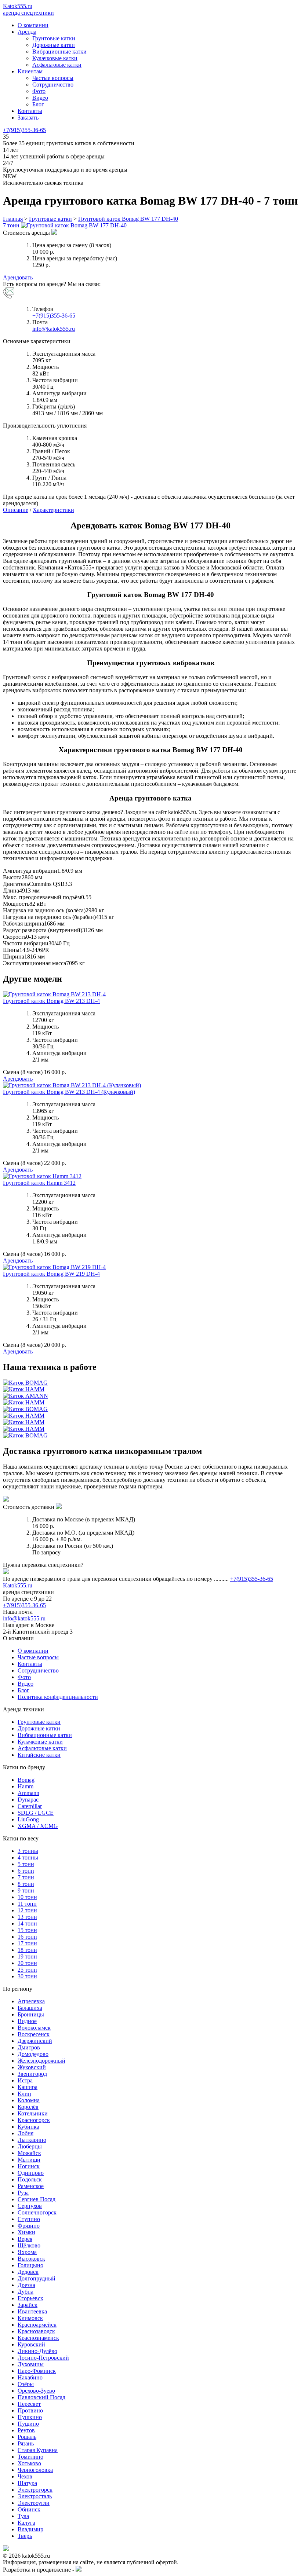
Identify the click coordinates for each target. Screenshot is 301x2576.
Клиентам (30, 71)
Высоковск (31, 2259)
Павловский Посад (41, 2397)
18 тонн (27, 1950)
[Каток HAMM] (24, 1389)
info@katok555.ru (54, 329)
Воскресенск (34, 2034)
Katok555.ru (28, 9)
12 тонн (27, 1910)
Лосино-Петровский (43, 2358)
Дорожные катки (54, 45)
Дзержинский (35, 2041)
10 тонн (27, 1897)
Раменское (31, 2186)
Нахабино (30, 2377)
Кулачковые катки (55, 58)
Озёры (26, 2384)
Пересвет (29, 2404)
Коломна (29, 2100)
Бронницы (31, 2014)
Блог (38, 104)
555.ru (18, 1585)
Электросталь (35, 2496)
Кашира (28, 2087)
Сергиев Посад (37, 2199)
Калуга (26, 2523)
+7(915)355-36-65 (24, 130)
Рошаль (27, 2437)
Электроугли (34, 2503)
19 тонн (27, 1956)
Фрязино (29, 2226)
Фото (39, 91)
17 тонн (27, 1943)
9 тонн (26, 1890)
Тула (23, 2516)
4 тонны (28, 1857)
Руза (23, 2193)
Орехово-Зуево (36, 2391)
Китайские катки (39, 1755)
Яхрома (27, 2252)
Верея (25, 2239)
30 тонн (27, 1976)
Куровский (31, 2344)
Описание (16, 510)
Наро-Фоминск (37, 2371)
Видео (40, 98)
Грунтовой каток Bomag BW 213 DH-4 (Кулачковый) (69, 1092)
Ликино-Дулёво (37, 2351)
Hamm (26, 1786)
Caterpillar (30, 1806)
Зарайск (28, 2305)
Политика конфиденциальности (58, 1697)
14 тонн (27, 1923)
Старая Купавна (38, 2450)
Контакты (30, 111)
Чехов (25, 2476)
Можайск (29, 2153)
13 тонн (27, 1917)
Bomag (26, 1780)
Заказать (28, 118)
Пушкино (30, 2417)
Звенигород (32, 2074)
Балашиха (30, 2008)
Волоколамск (34, 2028)
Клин (24, 2094)
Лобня (26, 2133)
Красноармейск (37, 2325)
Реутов (26, 2430)
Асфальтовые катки (57, 65)
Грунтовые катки (54, 38)
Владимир (30, 2529)
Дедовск (28, 2272)
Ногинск (29, 2166)
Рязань (26, 2443)
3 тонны (28, 1851)
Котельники (33, 2113)
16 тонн (27, 1937)
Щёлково (29, 2245)
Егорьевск (30, 2298)
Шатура (27, 2483)
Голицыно (30, 2265)
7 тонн (26, 1877)
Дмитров (29, 2047)
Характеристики (53, 510)
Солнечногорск (37, 2212)
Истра (25, 2080)
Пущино (28, 2424)
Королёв (28, 2107)
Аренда (27, 32)
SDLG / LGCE (36, 1813)
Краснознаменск (38, 2338)
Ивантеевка (32, 2311)
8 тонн (26, 1884)
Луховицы (31, 2364)
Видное (27, 2021)
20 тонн (27, 1963)
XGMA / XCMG (38, 1826)
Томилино (30, 2457)
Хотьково (29, 2463)
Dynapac (28, 1800)
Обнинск (29, 2509)
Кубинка (28, 2127)
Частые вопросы (53, 78)
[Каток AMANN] (26, 1396)
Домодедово (33, 2054)
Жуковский (32, 2067)
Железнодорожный (41, 2061)
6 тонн (26, 1871)
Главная (13, 219)
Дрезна (26, 2285)
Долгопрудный (37, 2278)
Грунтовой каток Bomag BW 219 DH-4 (51, 1274)
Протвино (30, 2410)
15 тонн (27, 1930)
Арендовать (18, 277)
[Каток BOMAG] (25, 1383)
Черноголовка (35, 2470)
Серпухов (30, 2206)
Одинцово (31, 2173)
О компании (33, 25)
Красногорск (34, 2120)
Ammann (28, 1793)
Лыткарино (32, 2140)
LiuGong (28, 1819)
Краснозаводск (36, 2331)
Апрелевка (31, 2001)
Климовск (30, 2318)
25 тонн (27, 1970)
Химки (26, 2232)
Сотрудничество (53, 85)
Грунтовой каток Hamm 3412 (39, 1183)
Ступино (29, 2219)
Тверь (25, 2536)
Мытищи (29, 2160)
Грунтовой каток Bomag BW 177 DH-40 (128, 219)
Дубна (26, 2292)
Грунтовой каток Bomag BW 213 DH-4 (51, 1001)
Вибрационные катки (59, 52)
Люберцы (30, 2146)
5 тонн (26, 1864)
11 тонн (27, 1904)
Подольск (30, 2179)
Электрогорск (35, 2490)
